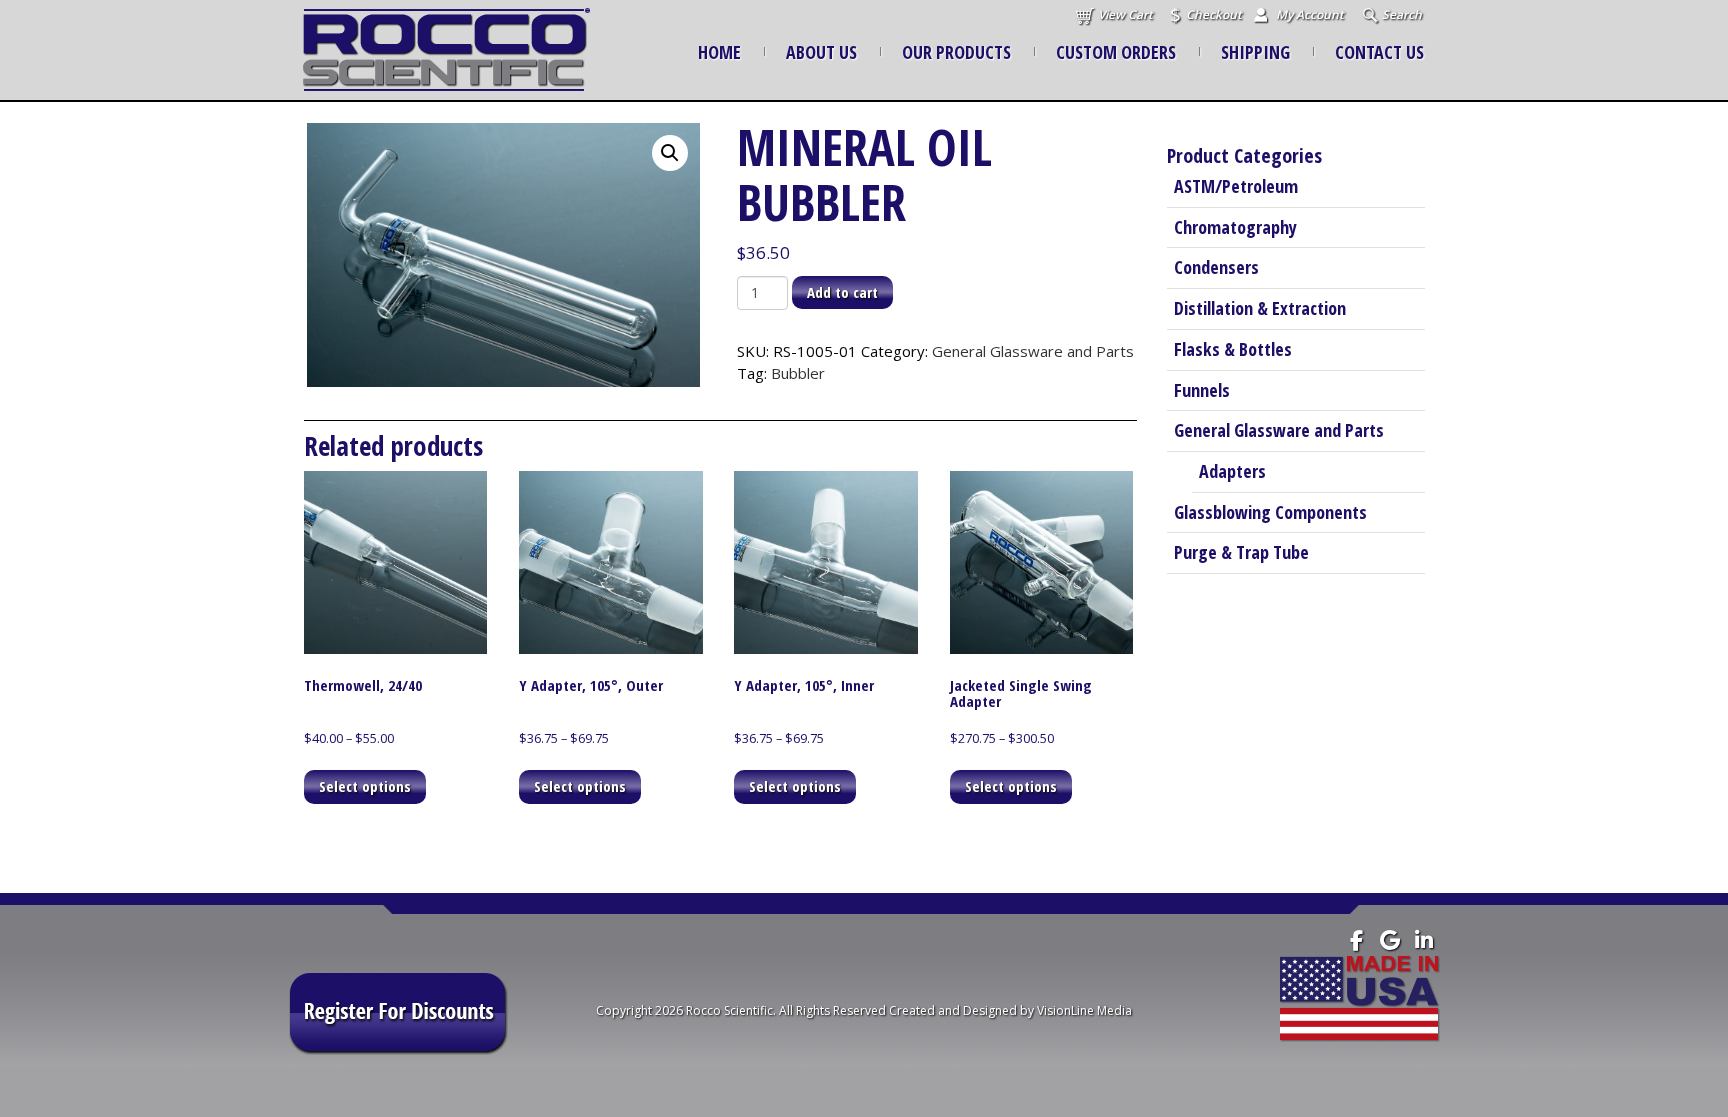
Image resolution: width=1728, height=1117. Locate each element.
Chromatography (1235, 227)
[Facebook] (1356, 940)
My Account (1310, 14)
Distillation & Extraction (1260, 308)
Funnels (1202, 390)
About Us (821, 52)
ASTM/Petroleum (1236, 186)
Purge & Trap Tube (1241, 552)
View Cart (1125, 14)
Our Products (956, 52)
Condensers (1216, 267)
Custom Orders (1116, 52)
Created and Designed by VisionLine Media (1010, 1010)
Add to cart (842, 292)
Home (719, 52)
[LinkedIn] (1424, 940)
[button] (670, 153)
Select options (365, 786)
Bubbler (798, 373)
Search (1402, 14)
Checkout (1214, 14)
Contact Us (1379, 52)
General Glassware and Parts (1033, 351)
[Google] (1390, 940)
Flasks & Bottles (1233, 349)
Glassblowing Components (1270, 512)
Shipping (1255, 52)
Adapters (1232, 471)
